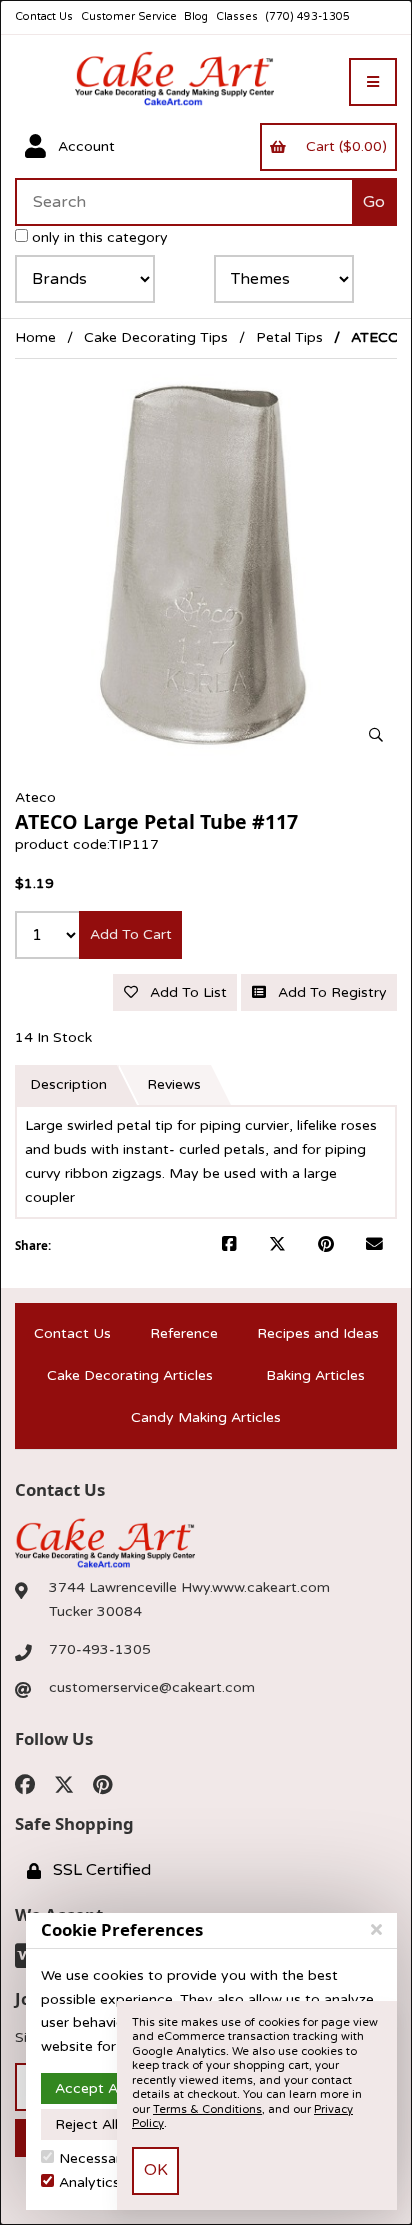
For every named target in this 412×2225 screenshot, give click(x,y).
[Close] (376, 1930)
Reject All (86, 2124)
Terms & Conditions (207, 2109)
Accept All (89, 2088)
